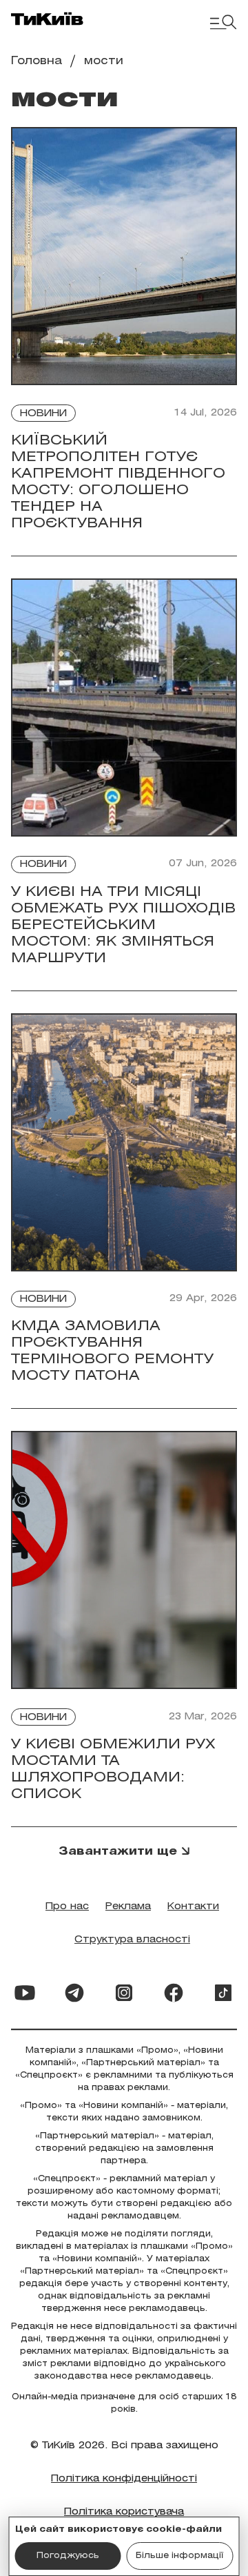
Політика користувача (124, 2512)
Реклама (128, 1907)
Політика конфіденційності (124, 2479)
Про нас (67, 1907)
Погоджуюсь (68, 2556)
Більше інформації (179, 2556)
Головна (37, 61)
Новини (43, 414)
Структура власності (132, 1940)
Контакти (193, 1907)
